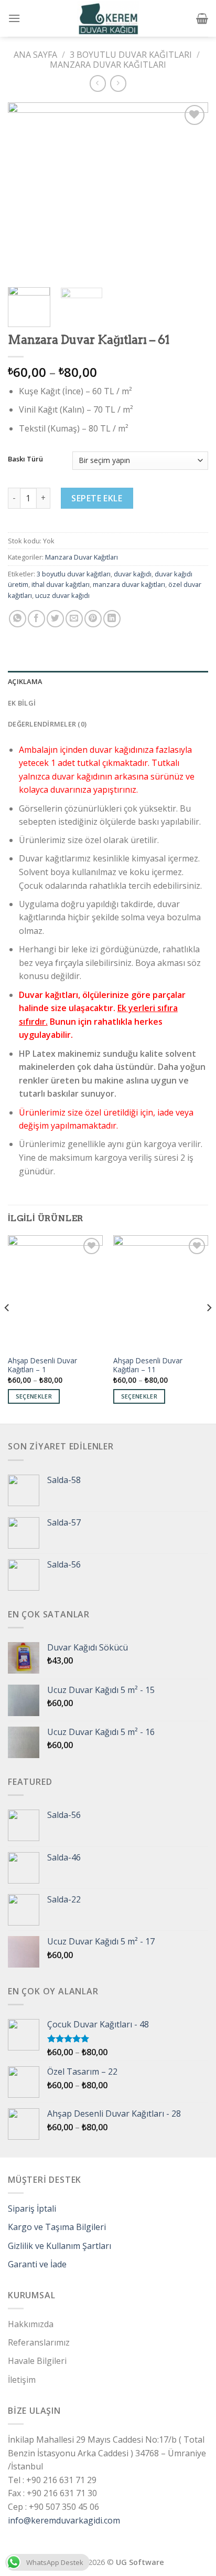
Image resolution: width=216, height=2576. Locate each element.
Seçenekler (34, 1396)
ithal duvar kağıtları (61, 584)
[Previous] (25, 190)
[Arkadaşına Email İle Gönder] (74, 619)
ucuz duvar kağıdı (62, 595)
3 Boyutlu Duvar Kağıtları (131, 55)
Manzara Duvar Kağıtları (108, 65)
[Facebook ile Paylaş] (36, 619)
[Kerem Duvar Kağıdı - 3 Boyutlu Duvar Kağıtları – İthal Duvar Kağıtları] (108, 18)
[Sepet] (202, 18)
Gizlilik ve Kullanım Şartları (60, 2246)
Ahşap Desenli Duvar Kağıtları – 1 (42, 1365)
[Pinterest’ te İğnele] (93, 619)
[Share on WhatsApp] (18, 619)
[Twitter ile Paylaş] (55, 619)
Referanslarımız (39, 2342)
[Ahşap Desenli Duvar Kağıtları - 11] (161, 1292)
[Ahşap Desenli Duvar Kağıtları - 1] (55, 1292)
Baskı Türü (25, 459)
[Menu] (14, 18)
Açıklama (25, 681)
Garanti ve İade (37, 2264)
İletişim (22, 2380)
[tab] (108, 681)
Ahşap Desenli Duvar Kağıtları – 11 (148, 1365)
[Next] (191, 190)
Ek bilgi (22, 703)
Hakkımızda (31, 2324)
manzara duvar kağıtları (129, 584)
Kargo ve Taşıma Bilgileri (57, 2227)
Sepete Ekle (97, 498)
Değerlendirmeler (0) (47, 724)
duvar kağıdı (133, 574)
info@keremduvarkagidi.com (64, 2520)
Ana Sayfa (35, 55)
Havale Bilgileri (37, 2361)
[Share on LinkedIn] (112, 619)
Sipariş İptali (32, 2209)
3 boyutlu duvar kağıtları (74, 574)
